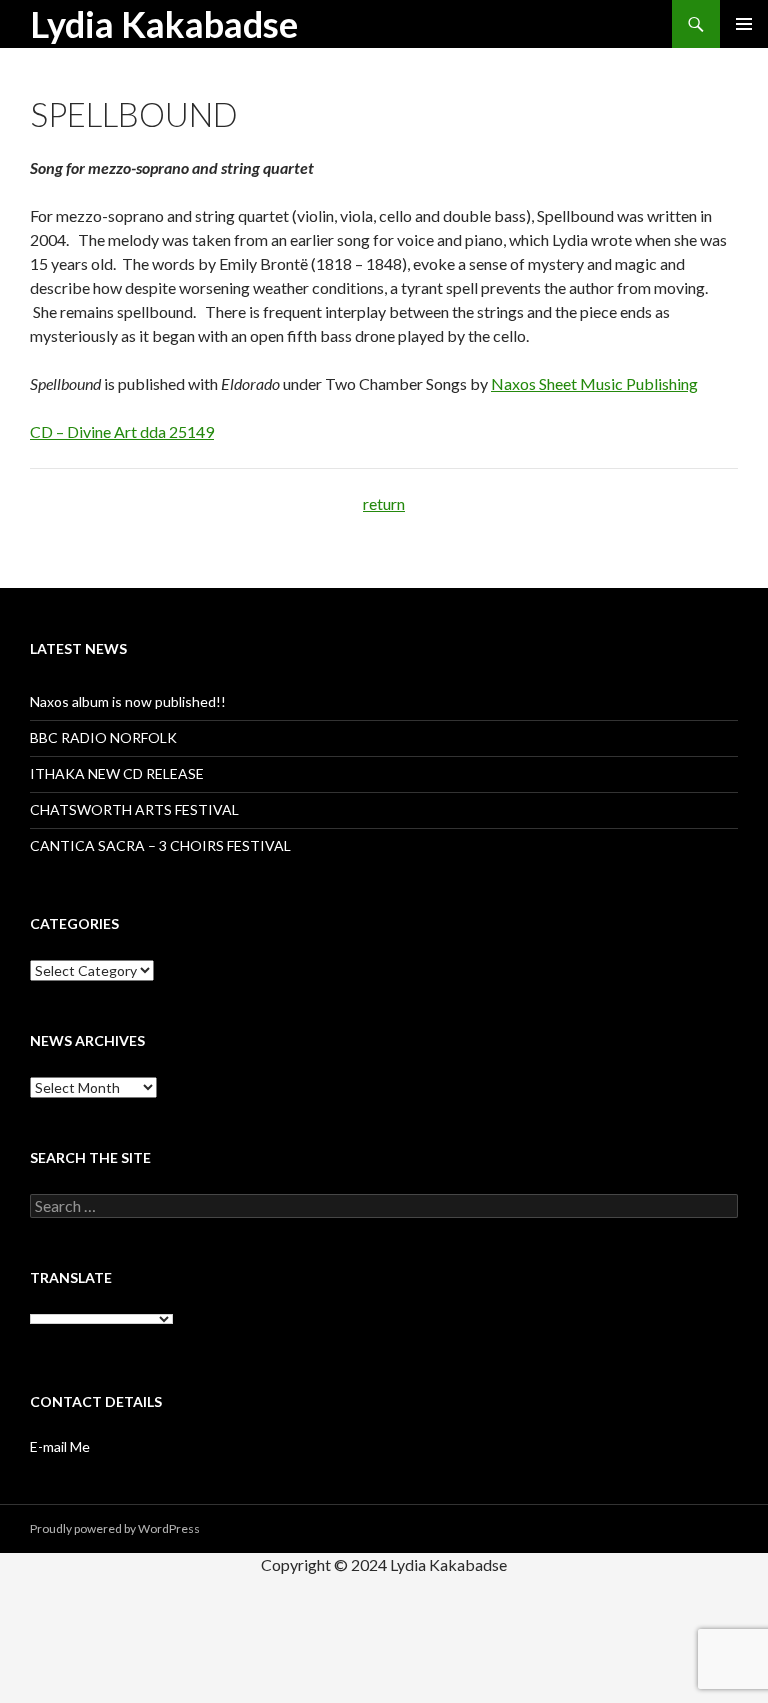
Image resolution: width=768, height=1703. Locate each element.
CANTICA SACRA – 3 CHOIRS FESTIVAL (160, 845)
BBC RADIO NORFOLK (103, 737)
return (384, 503)
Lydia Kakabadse (164, 24)
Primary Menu (744, 24)
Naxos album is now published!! (128, 701)
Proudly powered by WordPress (115, 1528)
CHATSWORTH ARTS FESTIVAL (134, 809)
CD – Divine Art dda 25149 (122, 431)
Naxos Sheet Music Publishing (594, 383)
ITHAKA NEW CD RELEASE (117, 773)
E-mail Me (60, 1446)
